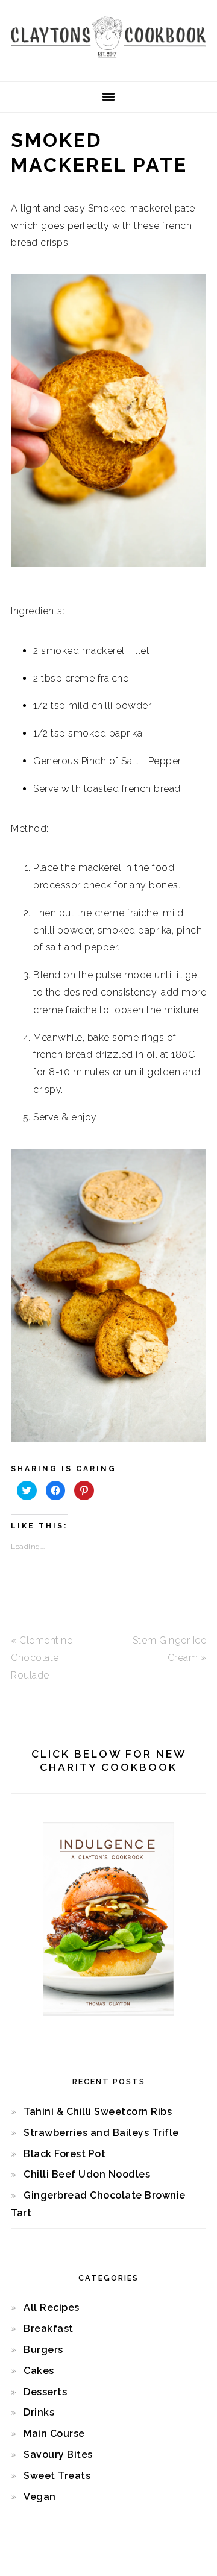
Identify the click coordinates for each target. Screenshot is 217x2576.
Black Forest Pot (64, 2154)
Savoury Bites (58, 2455)
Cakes (39, 2371)
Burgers (43, 2350)
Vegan (40, 2497)
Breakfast (49, 2329)
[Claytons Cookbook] (108, 61)
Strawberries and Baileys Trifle (101, 2133)
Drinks (39, 2412)
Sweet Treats (57, 2476)
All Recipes (52, 2307)
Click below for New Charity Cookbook (109, 1761)
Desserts (45, 2392)
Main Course (54, 2433)
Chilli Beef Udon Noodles (87, 2174)
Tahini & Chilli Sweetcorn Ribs (98, 2112)
